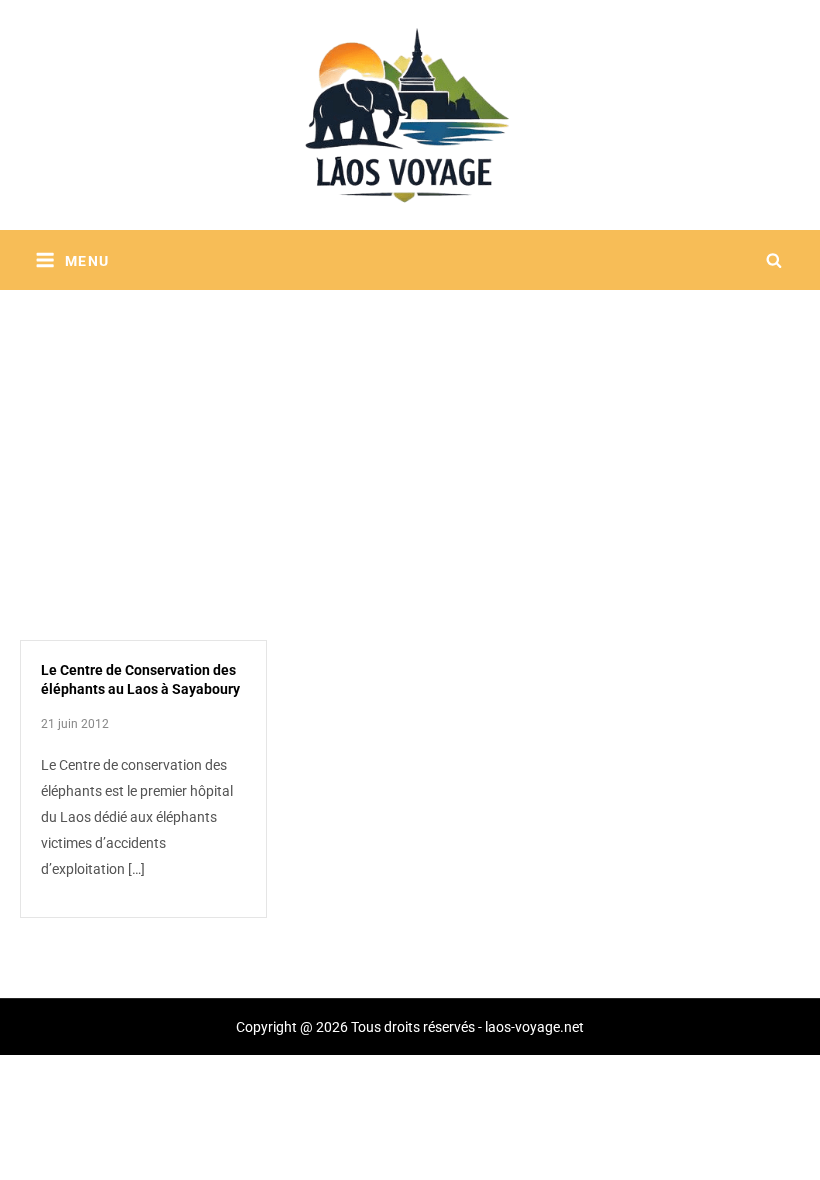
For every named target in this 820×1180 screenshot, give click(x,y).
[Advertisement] (410, 440)
